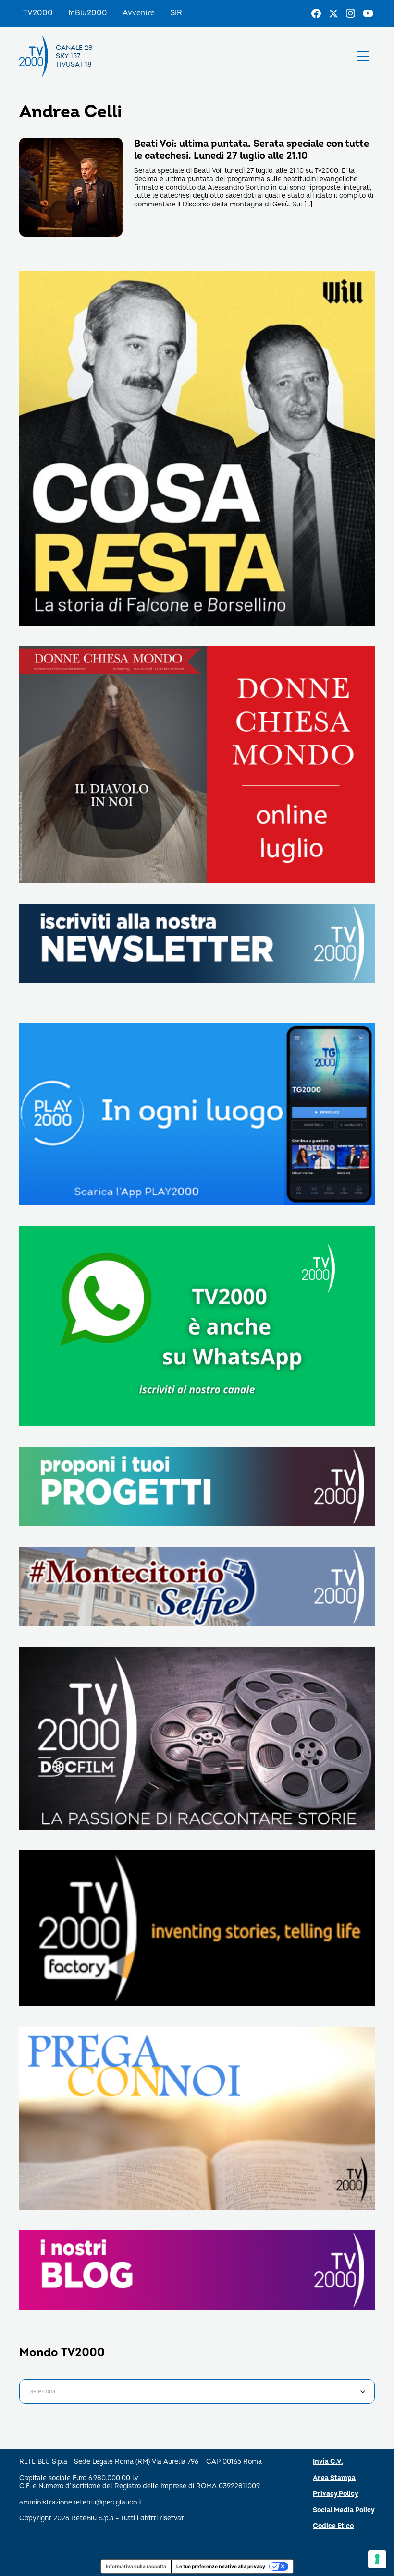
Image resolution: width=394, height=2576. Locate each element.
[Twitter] (333, 13)
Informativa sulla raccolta (136, 2566)
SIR (176, 13)
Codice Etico (333, 2526)
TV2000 (38, 13)
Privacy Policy (336, 2494)
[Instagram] (351, 13)
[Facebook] (316, 13)
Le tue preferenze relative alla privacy (221, 2566)
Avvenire (139, 13)
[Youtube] (368, 13)
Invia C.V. (328, 2462)
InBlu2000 (88, 13)
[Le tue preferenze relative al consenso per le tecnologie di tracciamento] (377, 2559)
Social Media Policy (344, 2510)
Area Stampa (334, 2478)
